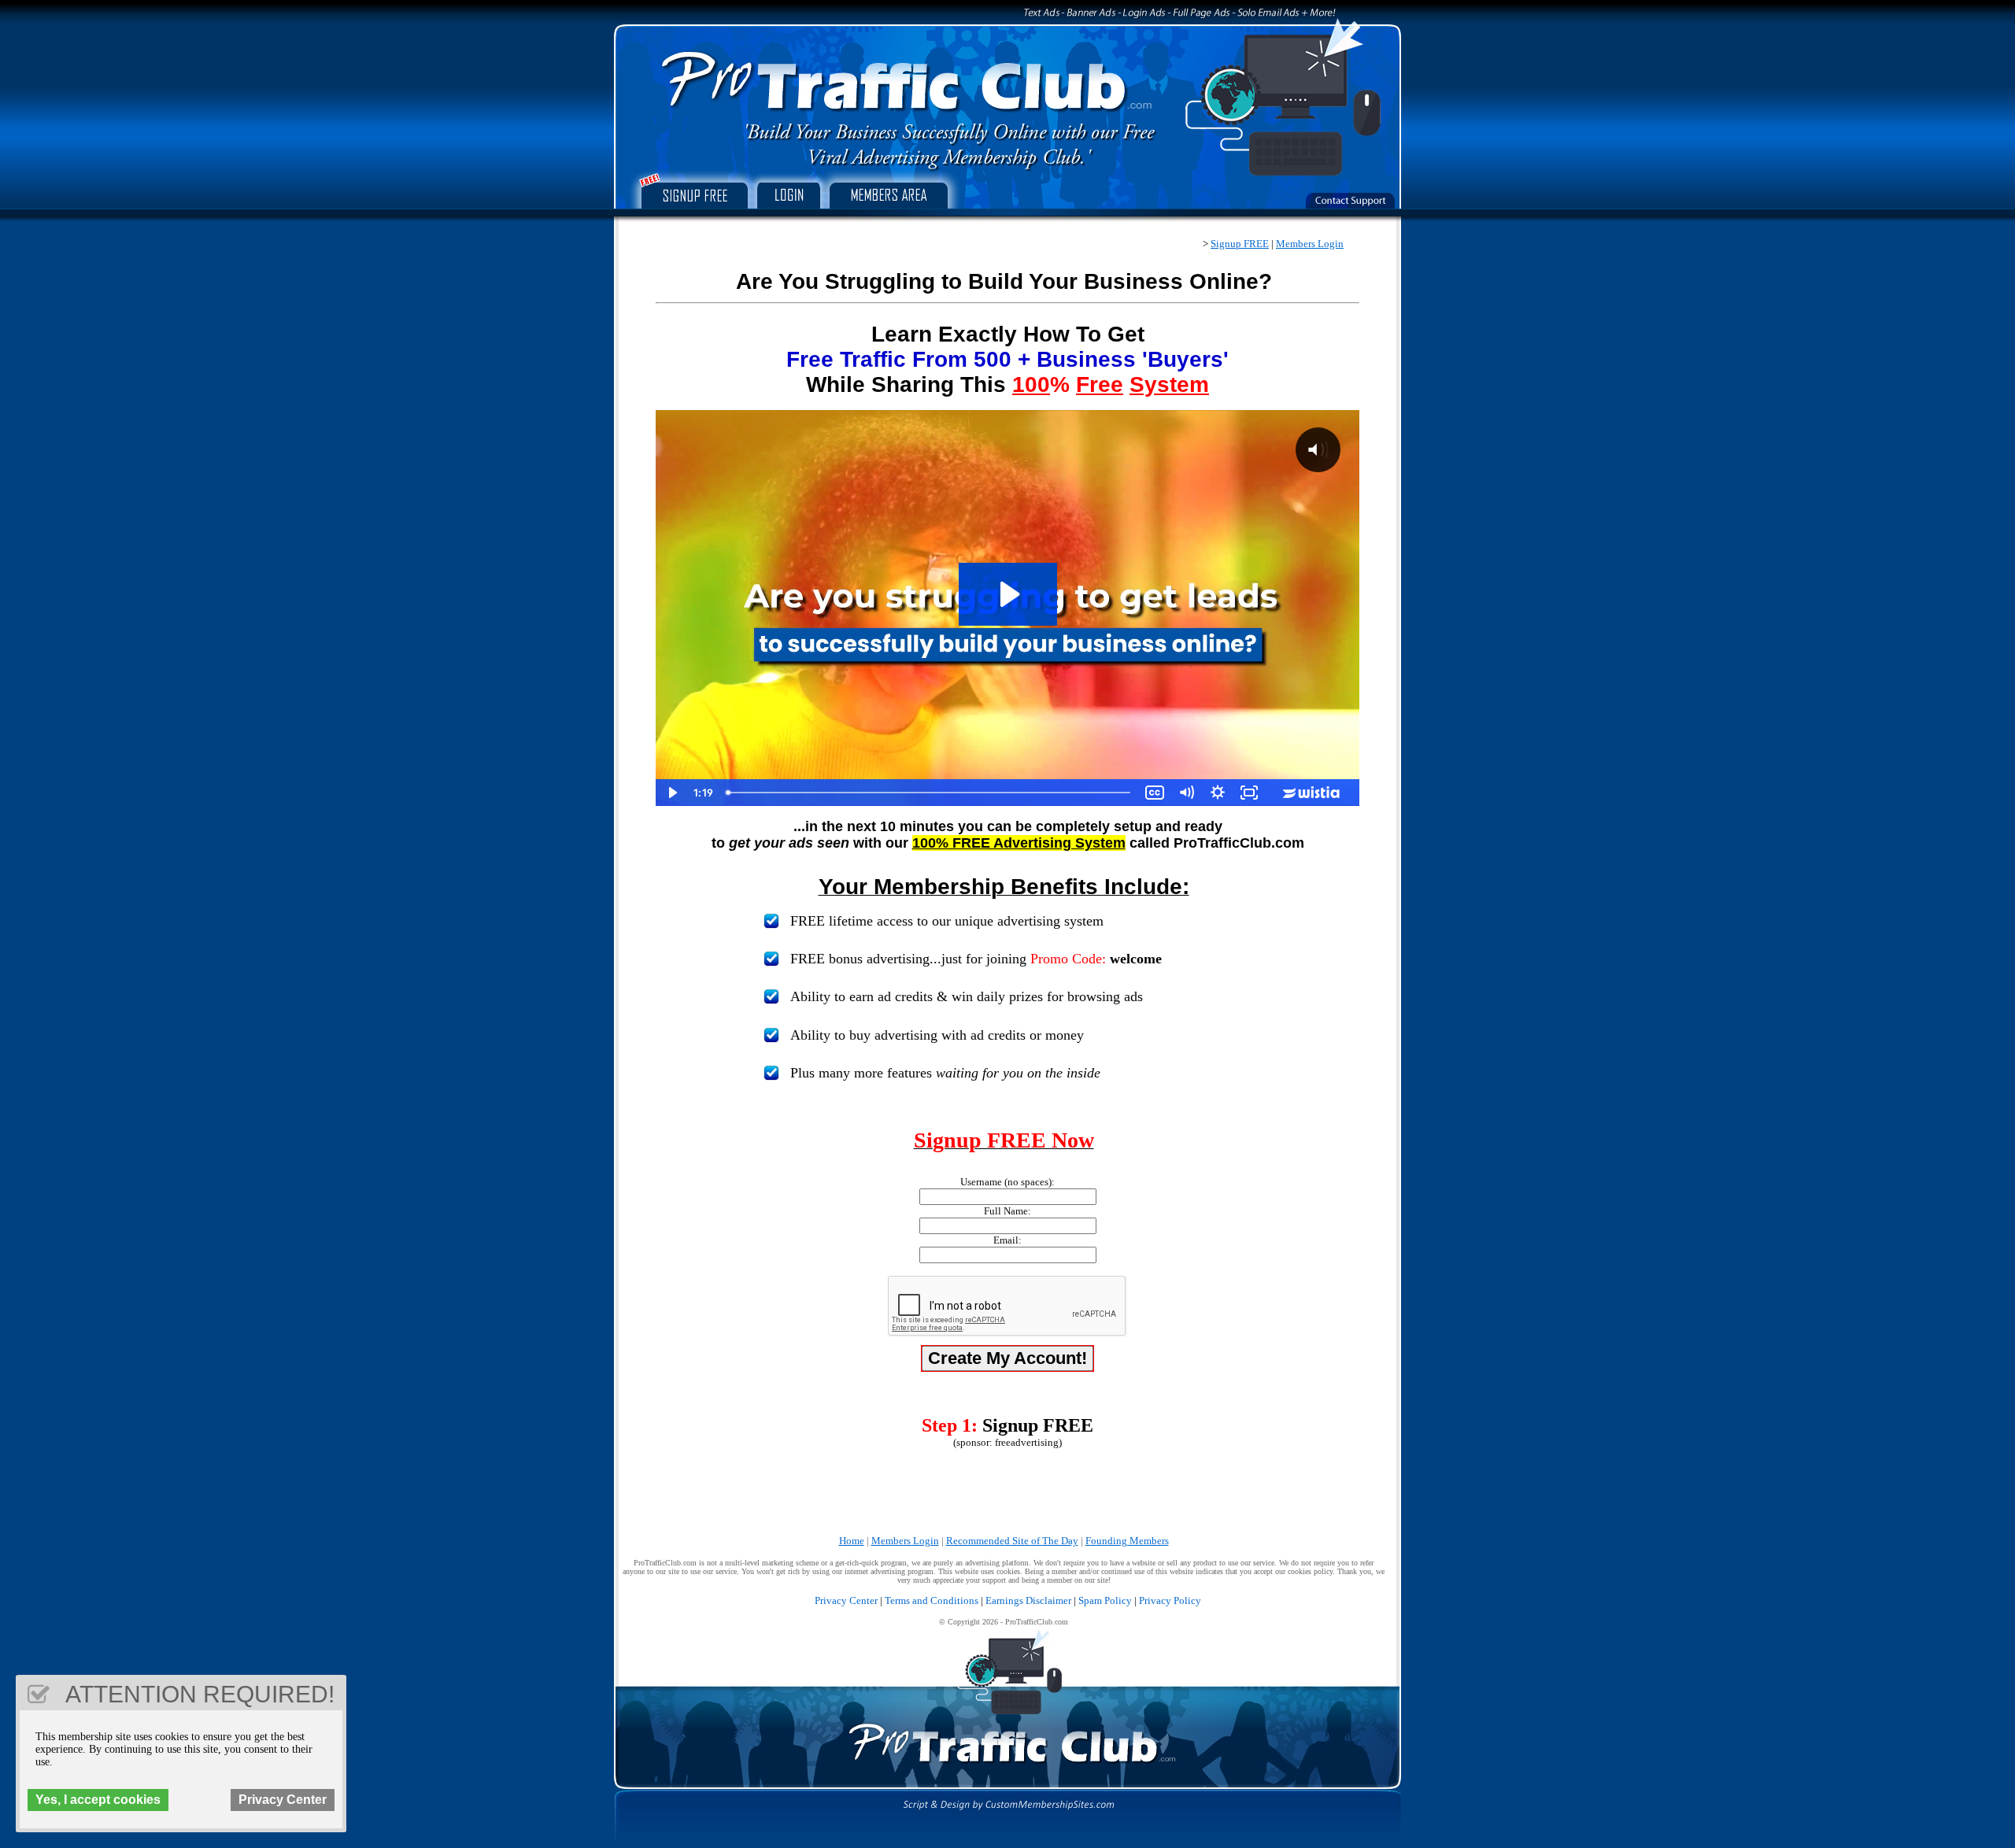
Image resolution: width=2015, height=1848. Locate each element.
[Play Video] (671, 793)
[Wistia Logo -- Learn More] (1312, 793)
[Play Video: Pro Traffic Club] (1008, 594)
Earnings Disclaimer (1028, 1600)
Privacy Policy (1170, 1600)
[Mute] (1186, 793)
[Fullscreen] (1249, 793)
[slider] (930, 793)
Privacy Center (846, 1600)
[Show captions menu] (1155, 793)
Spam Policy (1105, 1600)
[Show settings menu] (1218, 793)
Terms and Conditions (932, 1600)
